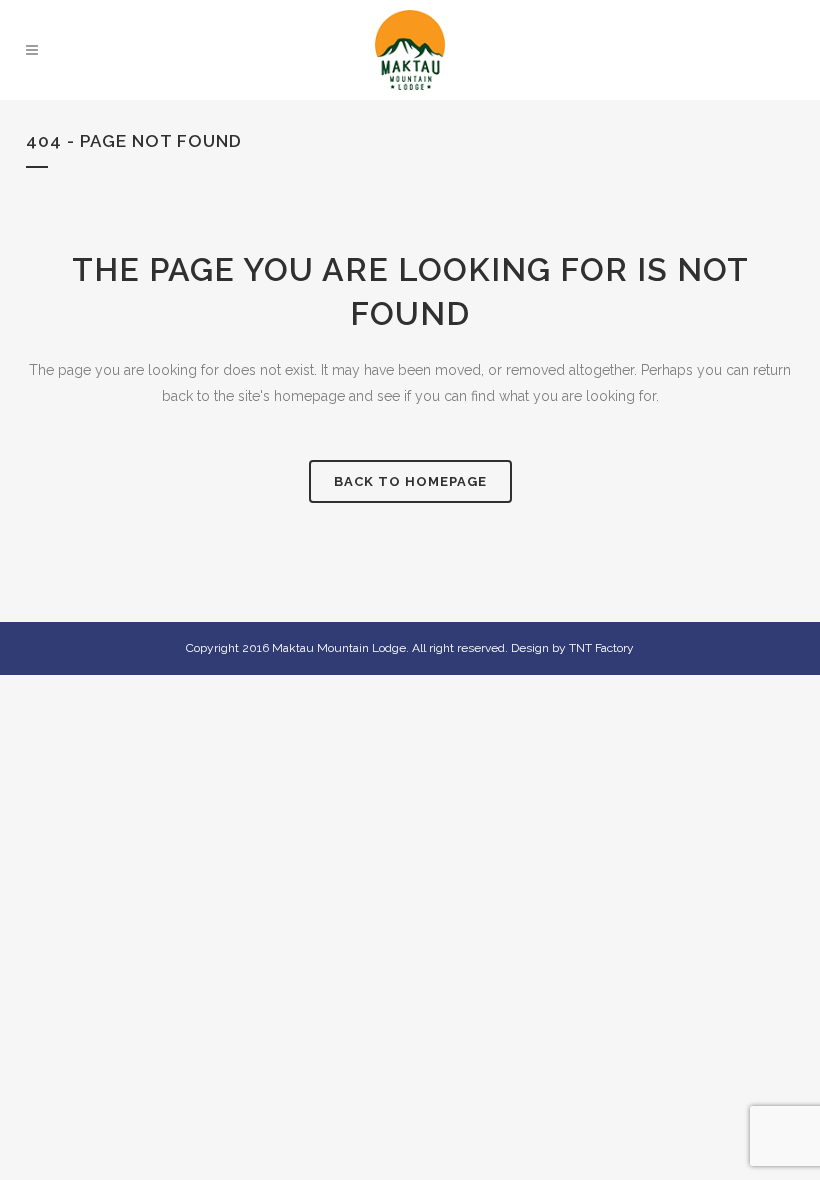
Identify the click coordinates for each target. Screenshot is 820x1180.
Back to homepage (410, 481)
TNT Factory (601, 648)
